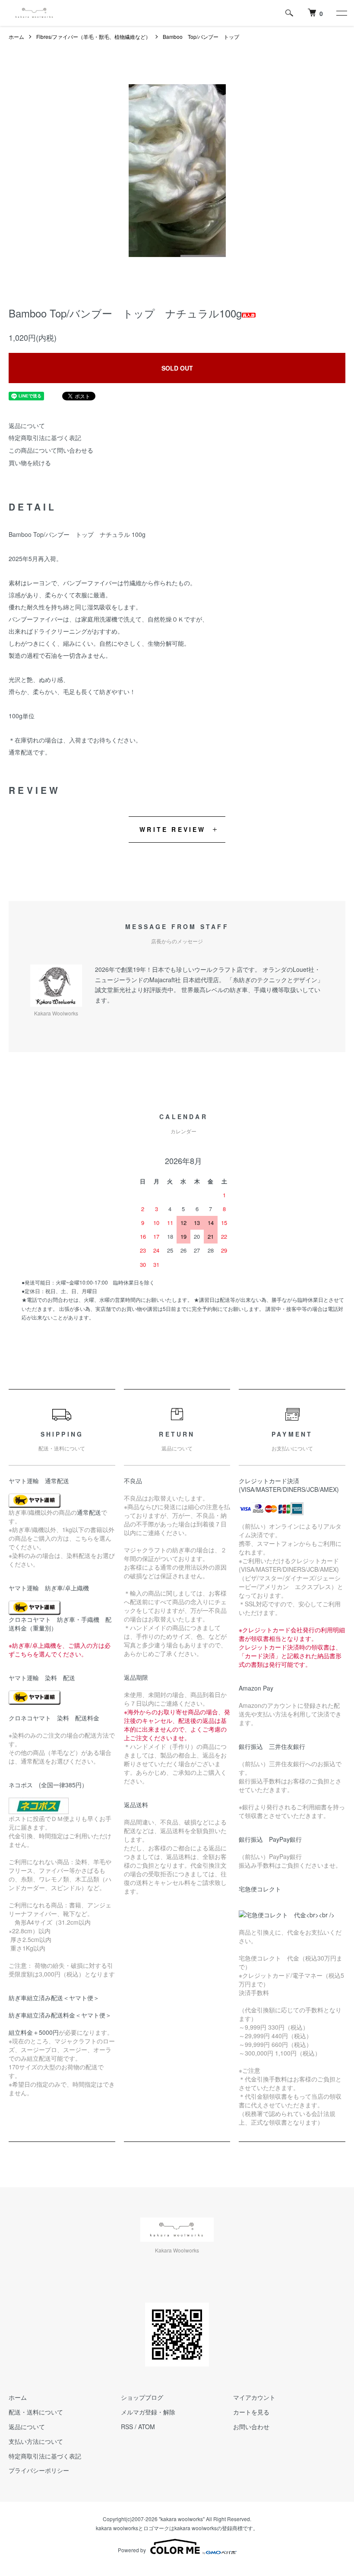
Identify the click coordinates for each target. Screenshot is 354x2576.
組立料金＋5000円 (34, 2032)
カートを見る (251, 2412)
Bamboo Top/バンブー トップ (201, 36)
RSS (127, 2427)
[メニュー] (341, 13)
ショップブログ (142, 2397)
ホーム (16, 36)
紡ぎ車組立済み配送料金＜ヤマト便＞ (60, 2015)
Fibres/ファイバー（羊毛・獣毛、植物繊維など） (93, 36)
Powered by (132, 2550)
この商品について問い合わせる (51, 450)
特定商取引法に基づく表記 (45, 438)
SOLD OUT (177, 368)
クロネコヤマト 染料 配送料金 (54, 1718)
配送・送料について (36, 2412)
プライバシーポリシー (39, 2470)
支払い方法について (36, 2441)
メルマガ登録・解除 (148, 2412)
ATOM (147, 2427)
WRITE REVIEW (172, 829)
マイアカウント (254, 2397)
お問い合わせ (251, 2427)
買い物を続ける (30, 463)
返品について (27, 425)
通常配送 (89, 1512)
